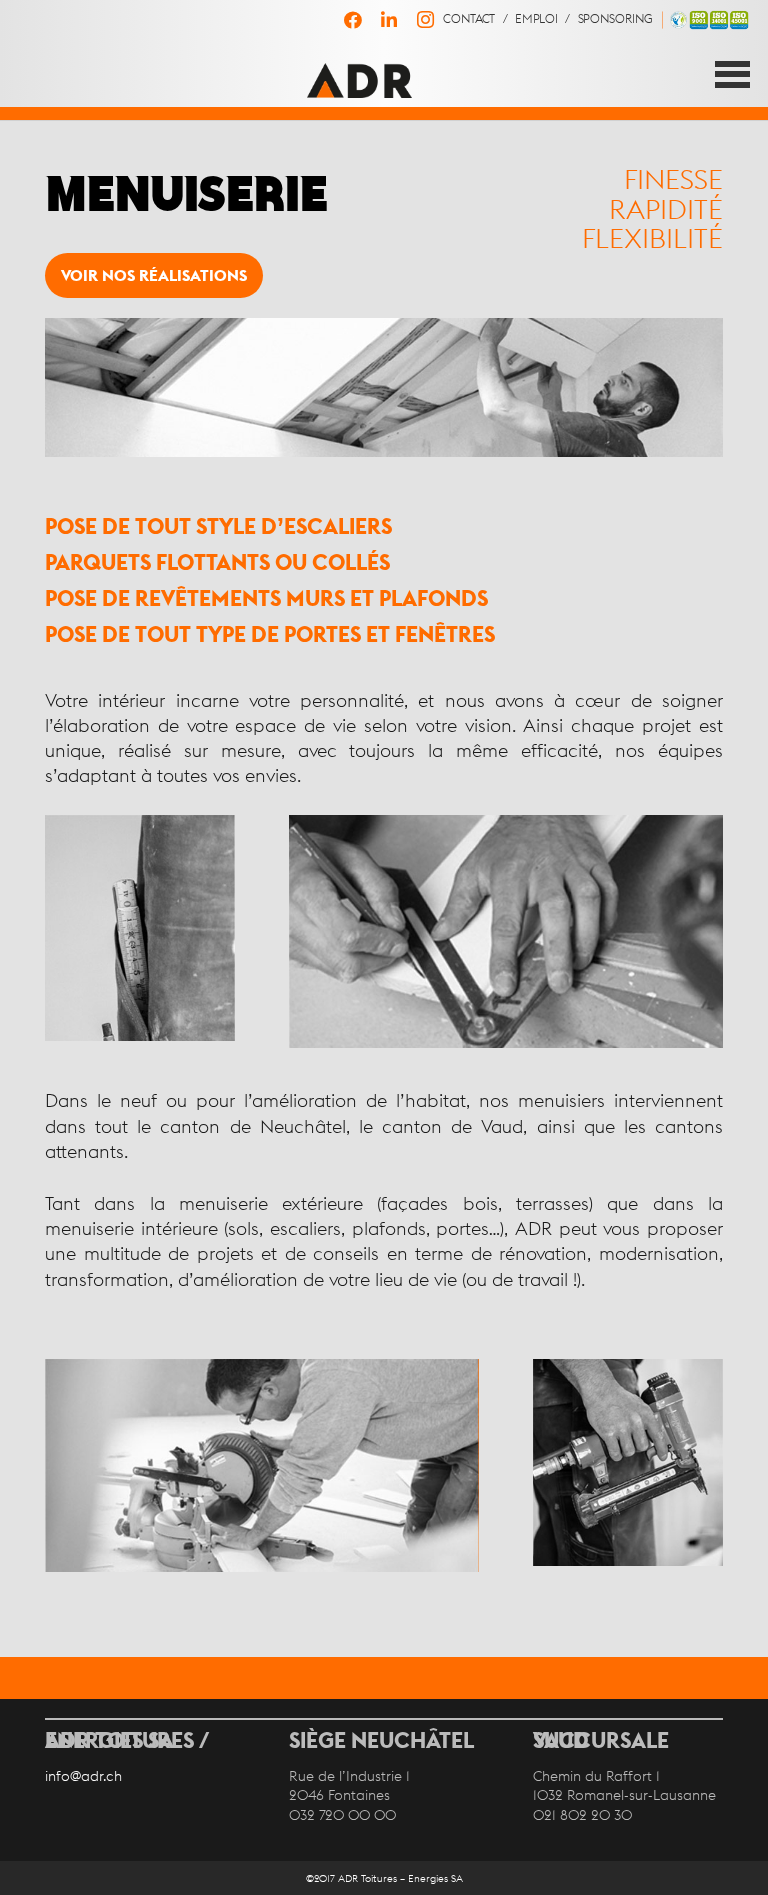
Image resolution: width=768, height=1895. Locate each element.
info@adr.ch (83, 1776)
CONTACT (468, 19)
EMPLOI (536, 19)
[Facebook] (353, 20)
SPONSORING (615, 19)
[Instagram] (425, 20)
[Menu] (733, 74)
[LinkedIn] (389, 20)
